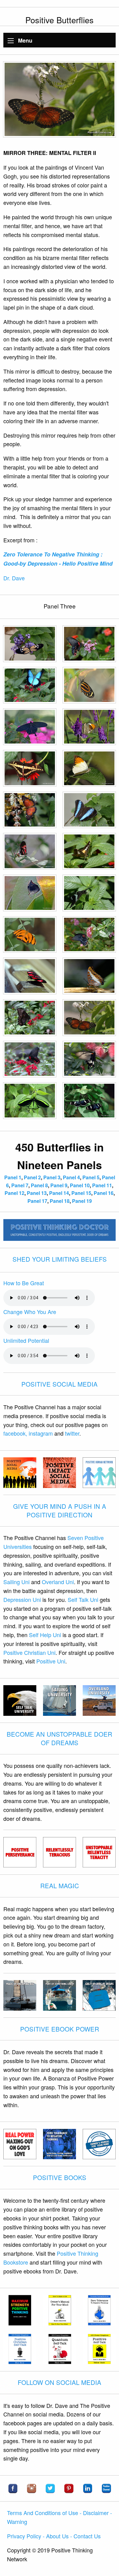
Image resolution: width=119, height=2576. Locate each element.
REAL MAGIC (60, 1886)
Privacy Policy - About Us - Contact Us (54, 2536)
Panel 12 (14, 1193)
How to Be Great (24, 1283)
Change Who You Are (30, 1312)
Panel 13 (37, 1193)
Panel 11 (102, 1185)
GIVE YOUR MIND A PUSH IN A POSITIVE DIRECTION (60, 1510)
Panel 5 (91, 1177)
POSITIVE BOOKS (60, 2177)
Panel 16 (104, 1193)
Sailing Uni (16, 1582)
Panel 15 (81, 1193)
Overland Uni (58, 1582)
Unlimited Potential (26, 1340)
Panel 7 (20, 1185)
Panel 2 (32, 1177)
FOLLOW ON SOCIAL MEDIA (60, 2382)
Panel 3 (52, 1177)
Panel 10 (80, 1185)
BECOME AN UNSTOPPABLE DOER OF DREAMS (60, 1738)
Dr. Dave (14, 578)
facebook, (15, 1433)
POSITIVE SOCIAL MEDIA (60, 1384)
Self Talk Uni (83, 1599)
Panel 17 (37, 1201)
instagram (41, 1433)
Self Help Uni (45, 1635)
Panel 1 (13, 1177)
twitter (72, 1433)
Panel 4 (71, 1177)
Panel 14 (59, 1193)
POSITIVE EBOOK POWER (60, 2029)
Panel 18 (60, 1201)
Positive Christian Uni (29, 1652)
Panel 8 (39, 1185)
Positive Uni (51, 1661)
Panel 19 (82, 1201)
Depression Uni (22, 1599)
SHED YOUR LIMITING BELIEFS (60, 1259)
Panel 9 (59, 1185)
